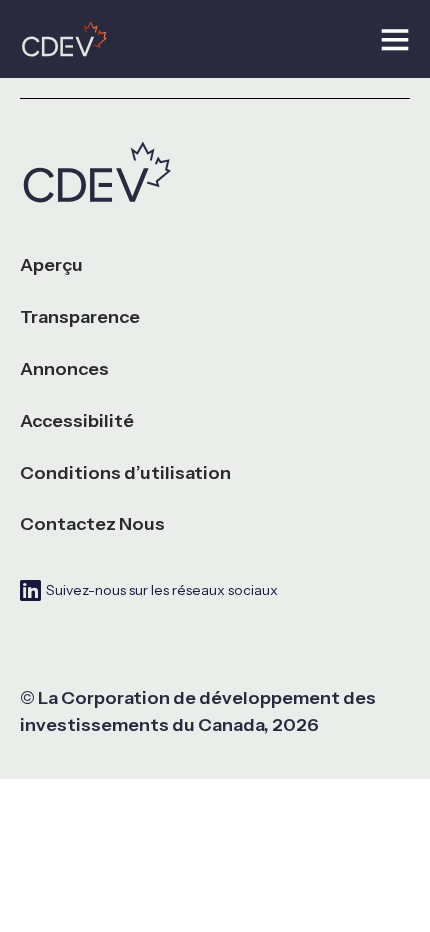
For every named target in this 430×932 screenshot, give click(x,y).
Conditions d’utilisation (125, 473)
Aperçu (51, 265)
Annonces (64, 369)
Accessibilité (77, 421)
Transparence (80, 317)
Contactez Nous (92, 524)
